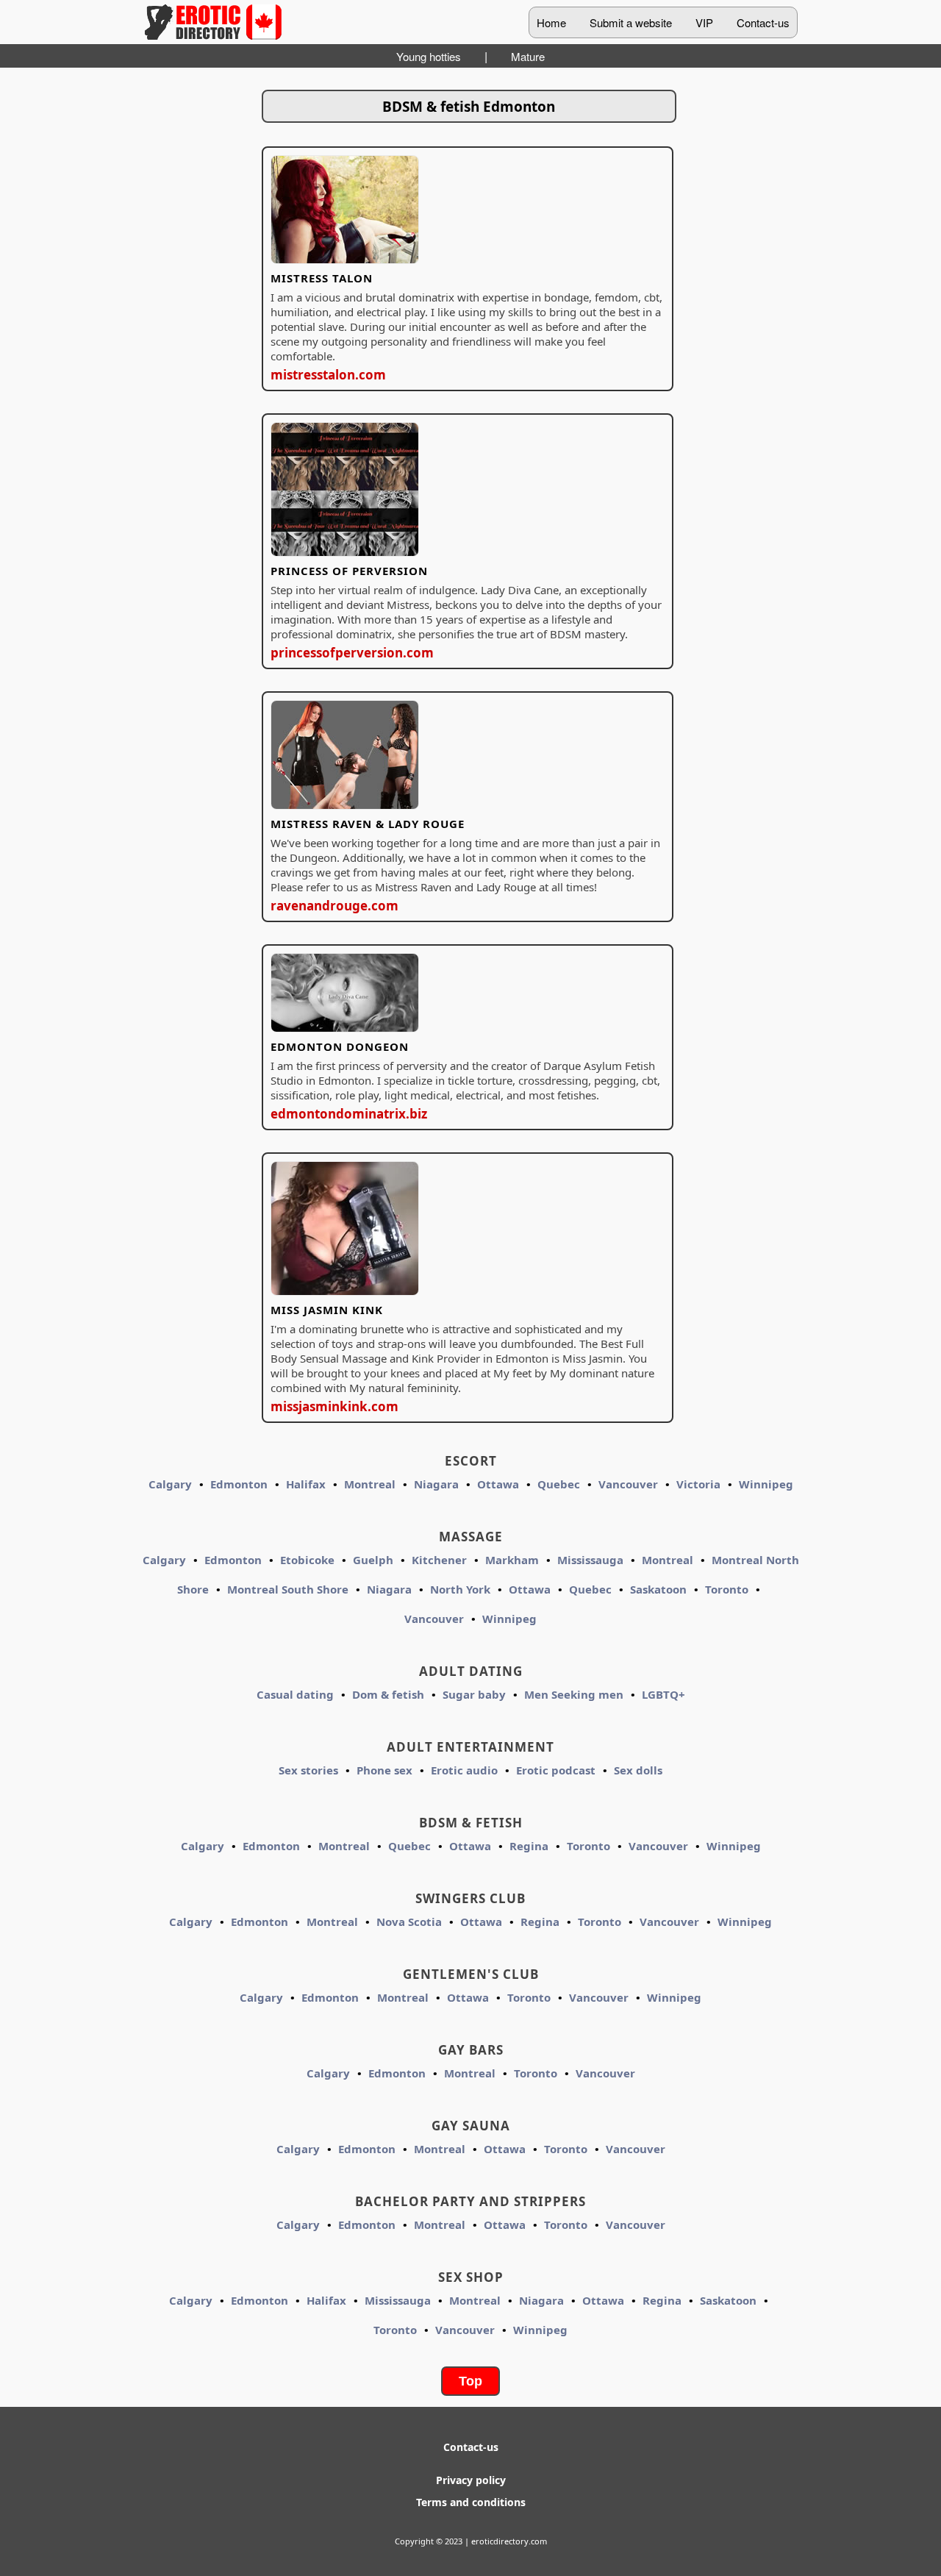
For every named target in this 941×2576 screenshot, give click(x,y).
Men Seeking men (574, 1694)
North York (460, 1589)
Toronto (727, 1589)
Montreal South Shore (288, 1589)
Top (470, 2381)
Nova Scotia (409, 1922)
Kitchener (439, 1560)
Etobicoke (307, 1560)
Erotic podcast (556, 1770)
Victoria (698, 1484)
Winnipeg (766, 1484)
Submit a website (631, 22)
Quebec (559, 1484)
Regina (529, 1846)
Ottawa (498, 1484)
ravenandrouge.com (334, 906)
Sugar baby (474, 1694)
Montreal (370, 1484)
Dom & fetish (388, 1694)
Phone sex (384, 1770)
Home (551, 22)
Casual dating (295, 1694)
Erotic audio (464, 1770)
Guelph (373, 1560)
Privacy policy (471, 2480)
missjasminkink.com (334, 1406)
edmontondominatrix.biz (349, 1114)
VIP (704, 22)
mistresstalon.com (328, 375)
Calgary (170, 1484)
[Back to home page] (213, 22)
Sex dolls (638, 1770)
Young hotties (429, 56)
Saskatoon (658, 1589)
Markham (512, 1560)
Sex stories (308, 1770)
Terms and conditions (471, 2502)
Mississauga (590, 1560)
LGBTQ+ (663, 1694)
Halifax (306, 1484)
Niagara (436, 1484)
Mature (528, 56)
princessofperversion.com (352, 653)
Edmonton (239, 1484)
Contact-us (763, 22)
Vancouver (628, 1484)
